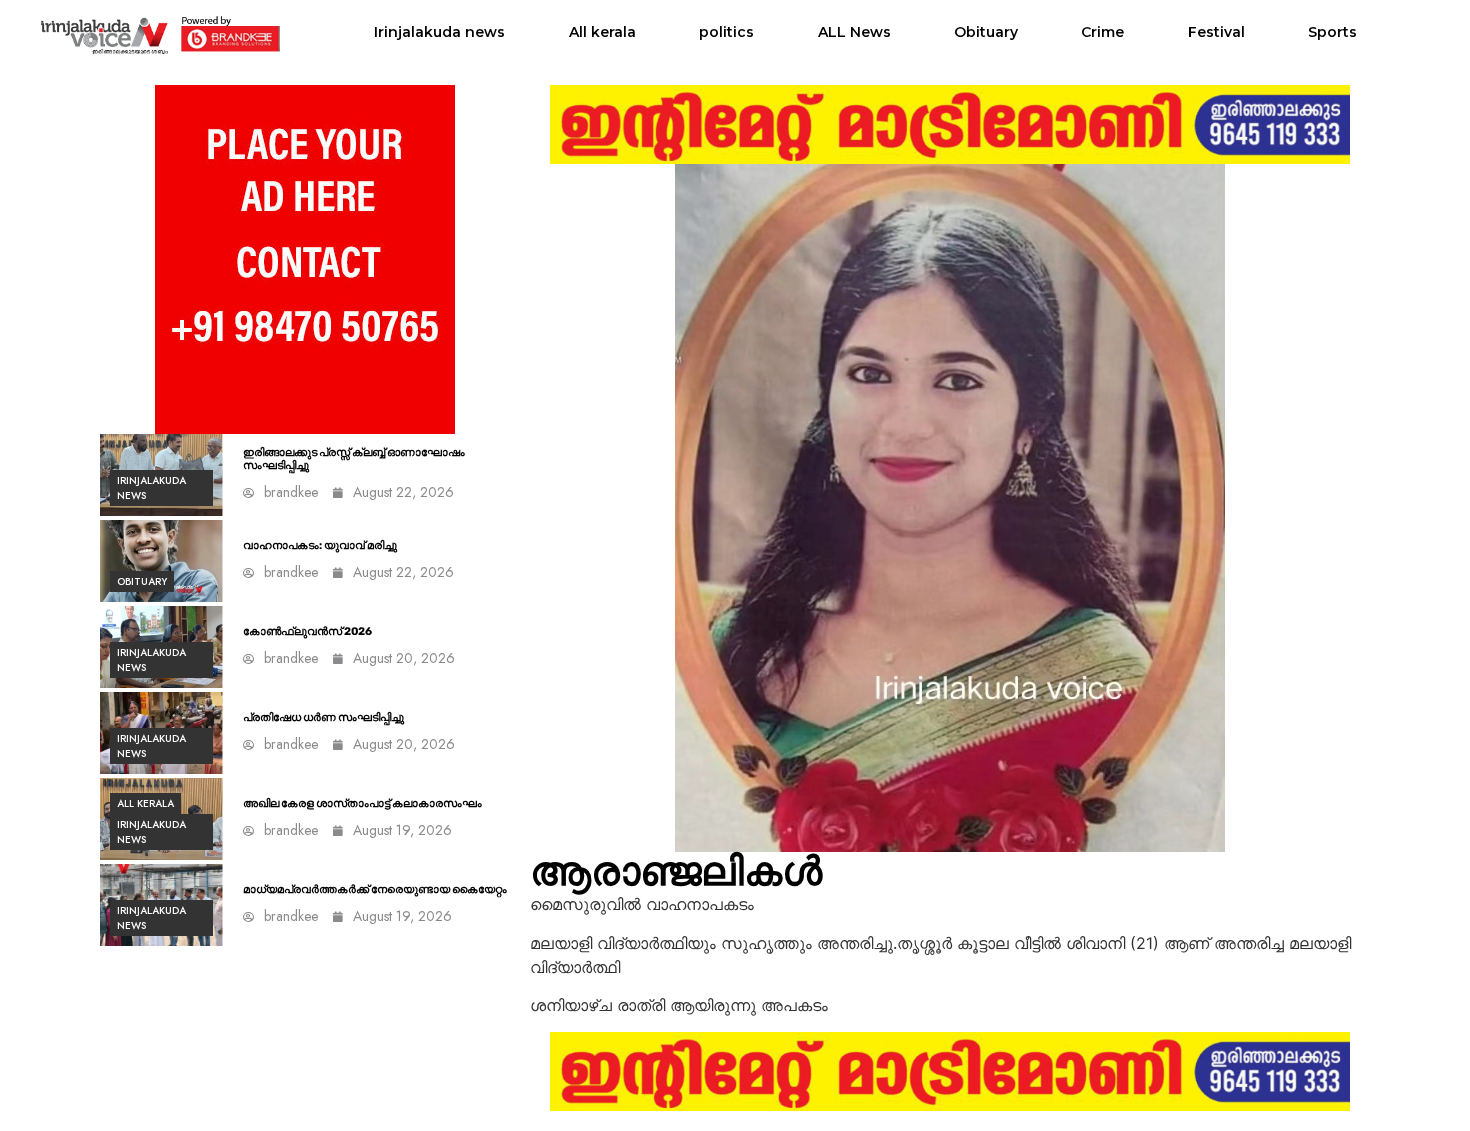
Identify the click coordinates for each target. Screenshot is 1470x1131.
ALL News (854, 32)
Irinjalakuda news (439, 32)
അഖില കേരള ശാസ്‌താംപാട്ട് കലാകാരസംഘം (362, 803)
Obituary (986, 32)
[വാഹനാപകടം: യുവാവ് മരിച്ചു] (161, 561)
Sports (1332, 32)
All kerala (602, 32)
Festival (1216, 32)
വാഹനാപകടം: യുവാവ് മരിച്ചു (320, 545)
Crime (1102, 32)
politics (726, 32)
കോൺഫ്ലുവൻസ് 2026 (307, 631)
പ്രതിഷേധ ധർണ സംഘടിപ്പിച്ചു (323, 717)
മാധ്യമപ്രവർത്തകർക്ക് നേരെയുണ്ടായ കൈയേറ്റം (375, 889)
